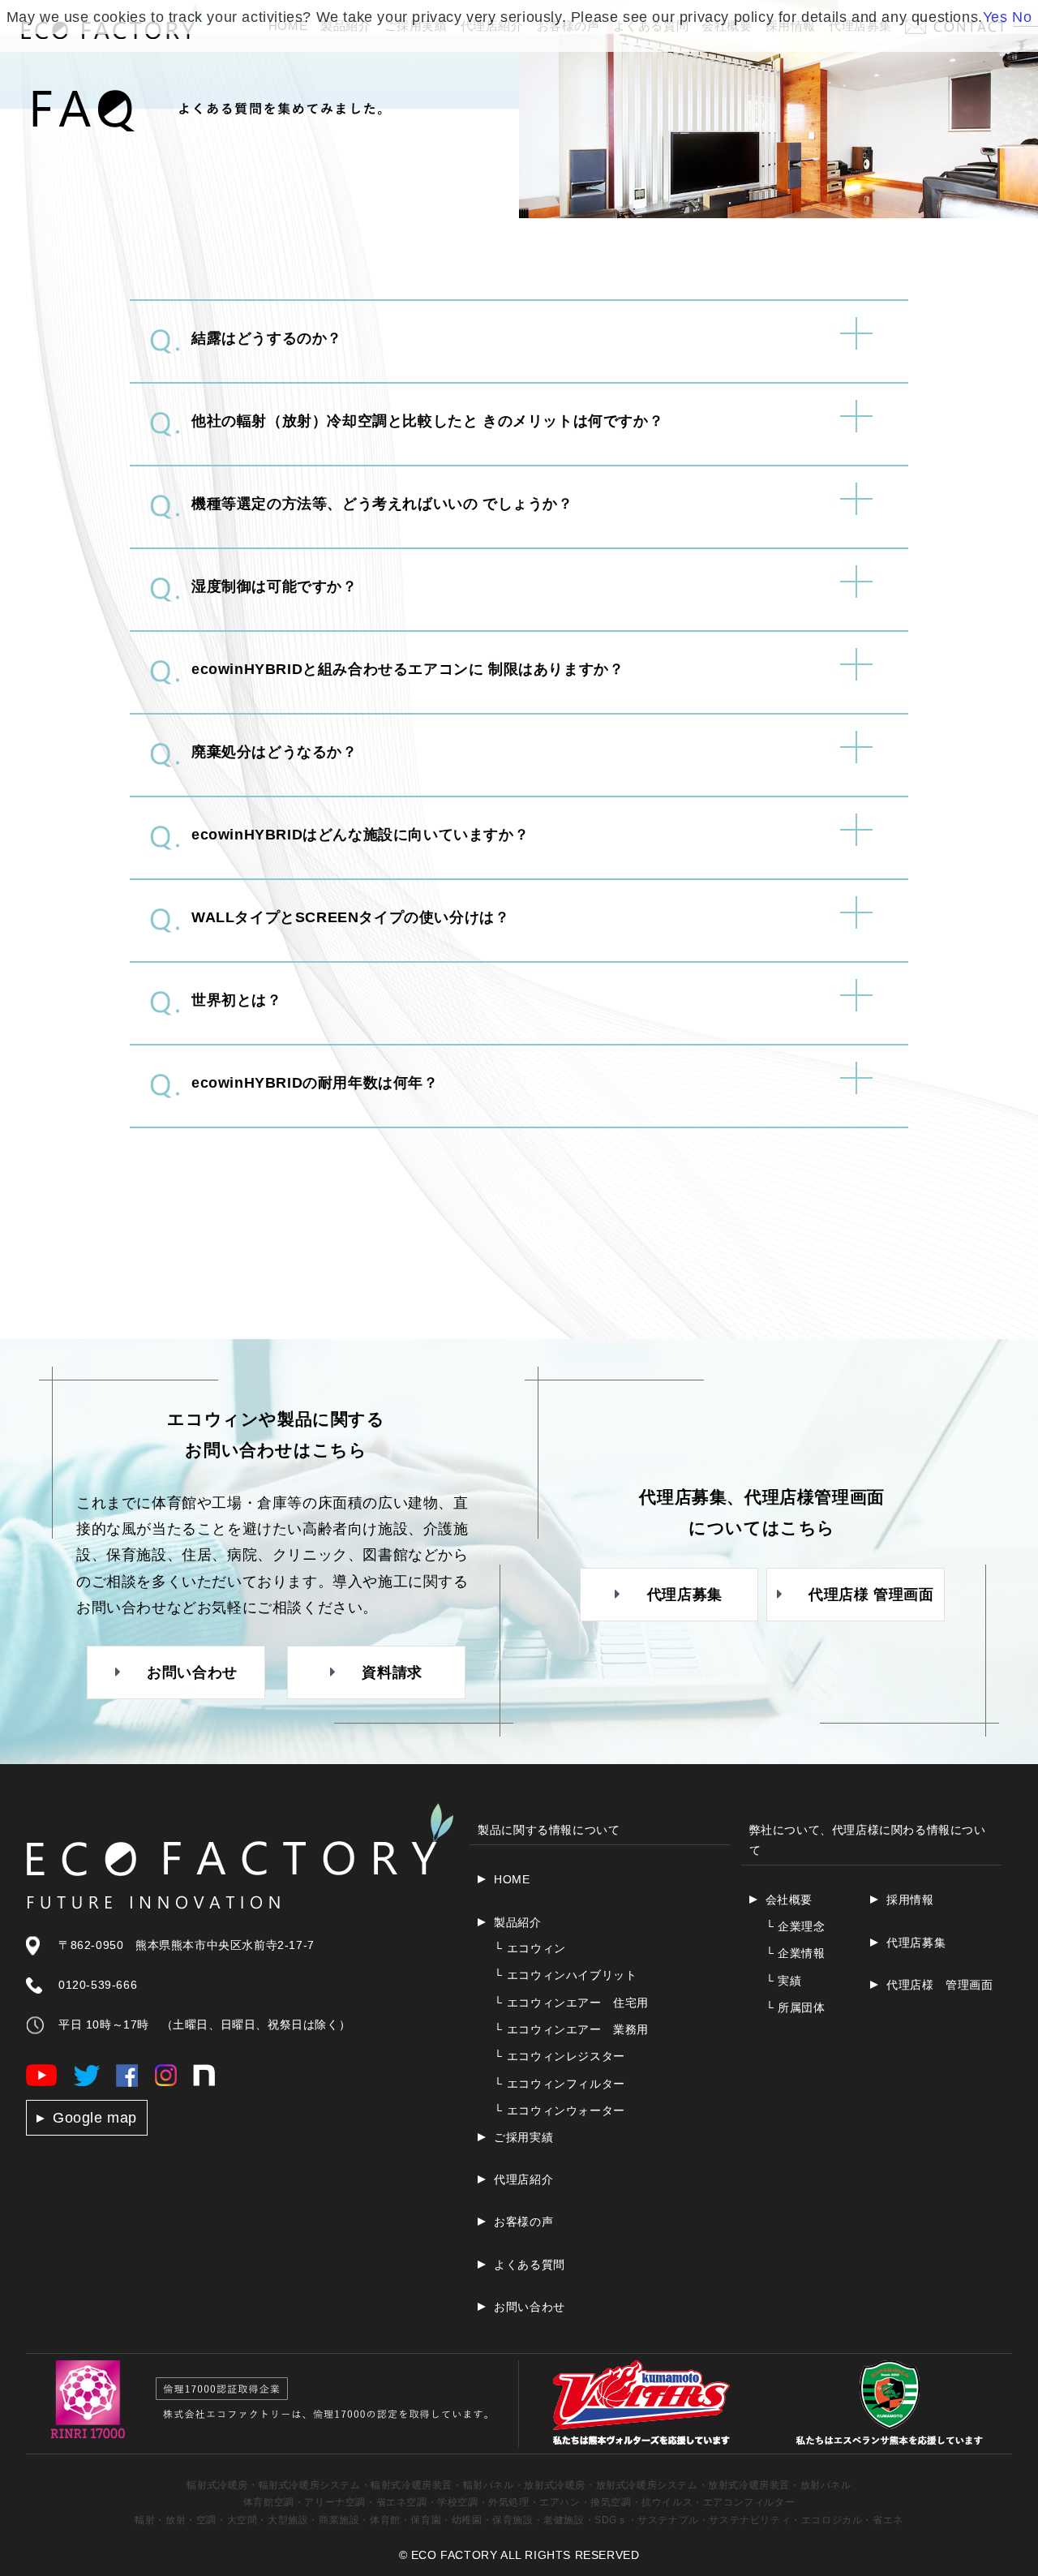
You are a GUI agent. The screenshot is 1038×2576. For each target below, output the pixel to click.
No (1022, 17)
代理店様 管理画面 (939, 1985)
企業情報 (796, 1953)
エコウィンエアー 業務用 (571, 2029)
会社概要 (789, 1900)
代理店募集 (916, 1943)
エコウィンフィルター (560, 2084)
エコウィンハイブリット (565, 1975)
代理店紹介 (523, 2179)
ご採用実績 (523, 2137)
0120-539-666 (98, 1985)
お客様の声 (523, 2222)
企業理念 (796, 1926)
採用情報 (910, 1900)
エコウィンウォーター (560, 2110)
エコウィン (530, 1948)
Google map (95, 2118)
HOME (512, 1879)
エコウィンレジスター (560, 2056)
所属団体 (796, 2007)
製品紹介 (517, 1922)
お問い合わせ (530, 2307)
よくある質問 (530, 2265)
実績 (784, 1981)
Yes (995, 17)
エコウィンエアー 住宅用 (571, 2003)
